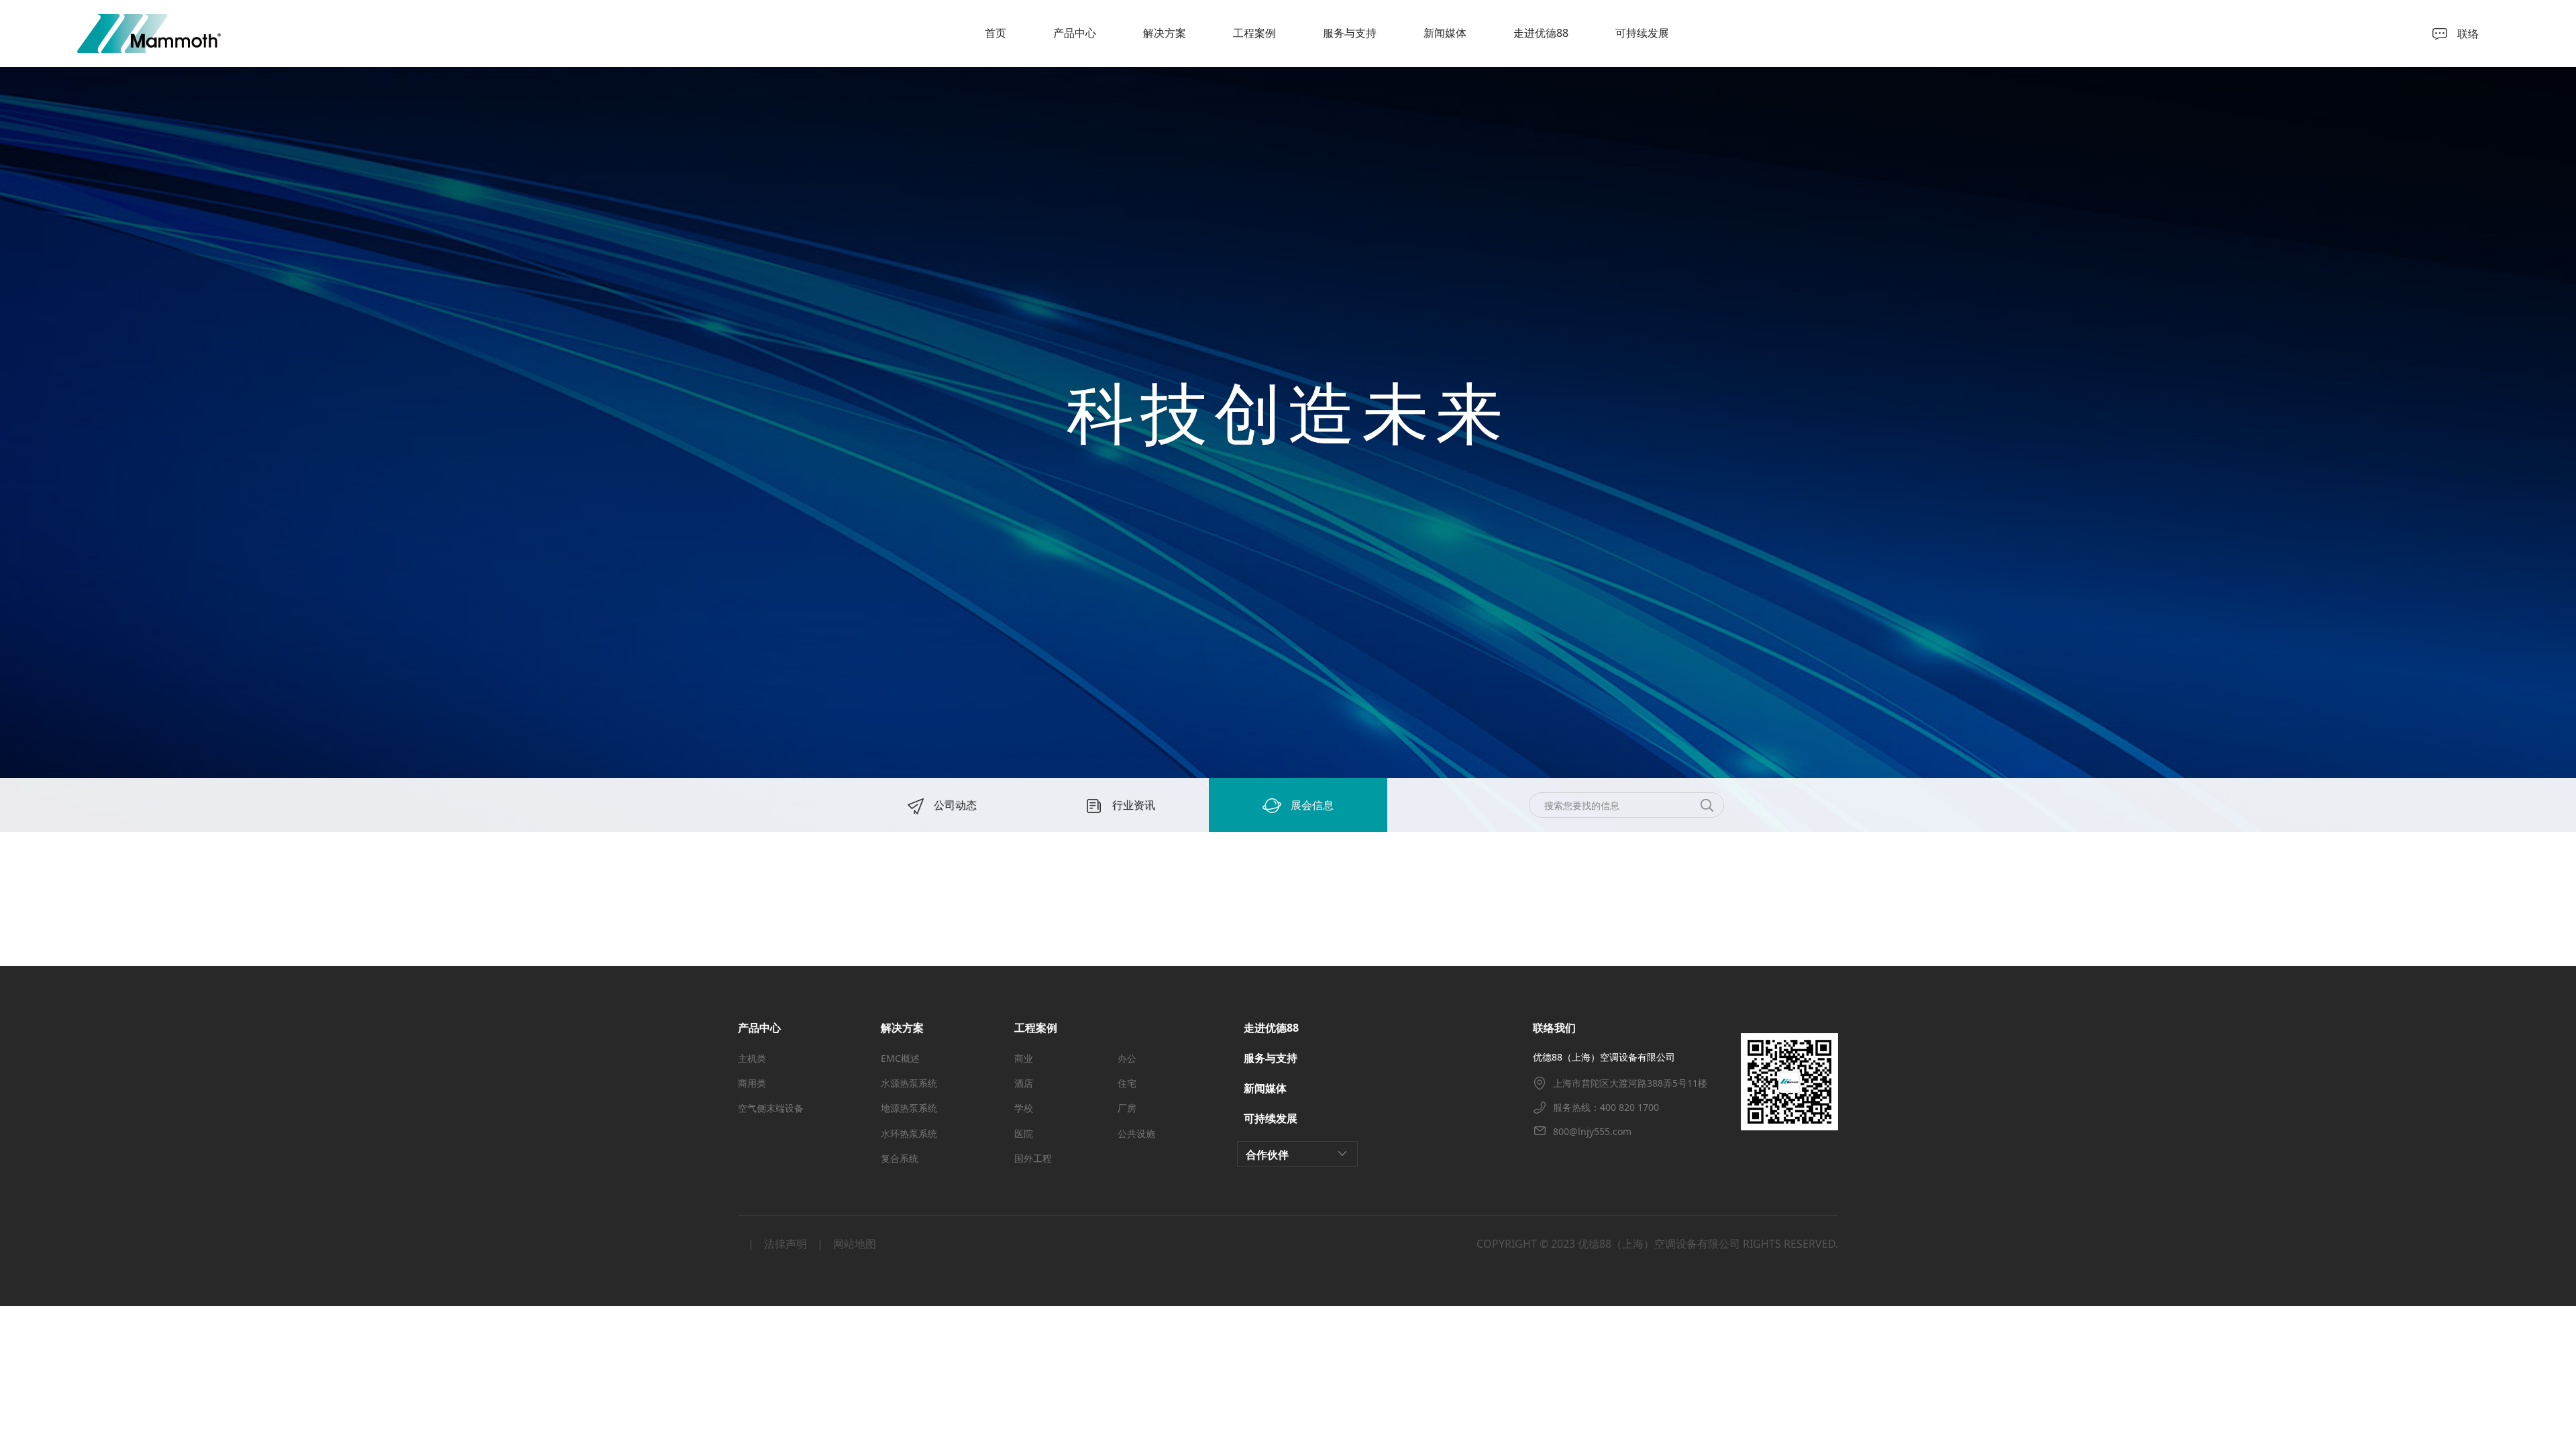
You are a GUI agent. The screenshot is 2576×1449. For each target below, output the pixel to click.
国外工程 (1033, 1158)
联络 (2468, 34)
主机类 (752, 1058)
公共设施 (1136, 1133)
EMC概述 (900, 1058)
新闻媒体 (1445, 33)
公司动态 (954, 805)
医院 (1024, 1133)
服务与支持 (1350, 33)
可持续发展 (1642, 33)
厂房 (1127, 1108)
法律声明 (786, 1244)
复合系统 (900, 1158)
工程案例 (1254, 33)
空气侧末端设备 (771, 1108)
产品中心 (1075, 33)
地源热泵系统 (909, 1108)
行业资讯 (1132, 805)
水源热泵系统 (909, 1083)
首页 (996, 33)
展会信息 (1311, 805)
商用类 (752, 1083)
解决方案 (1165, 33)
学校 (1024, 1108)
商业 (1024, 1058)
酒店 (1024, 1083)
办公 (1127, 1058)
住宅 (1127, 1083)
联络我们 (1554, 1028)
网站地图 (855, 1244)
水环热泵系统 (909, 1133)
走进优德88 (1541, 33)
